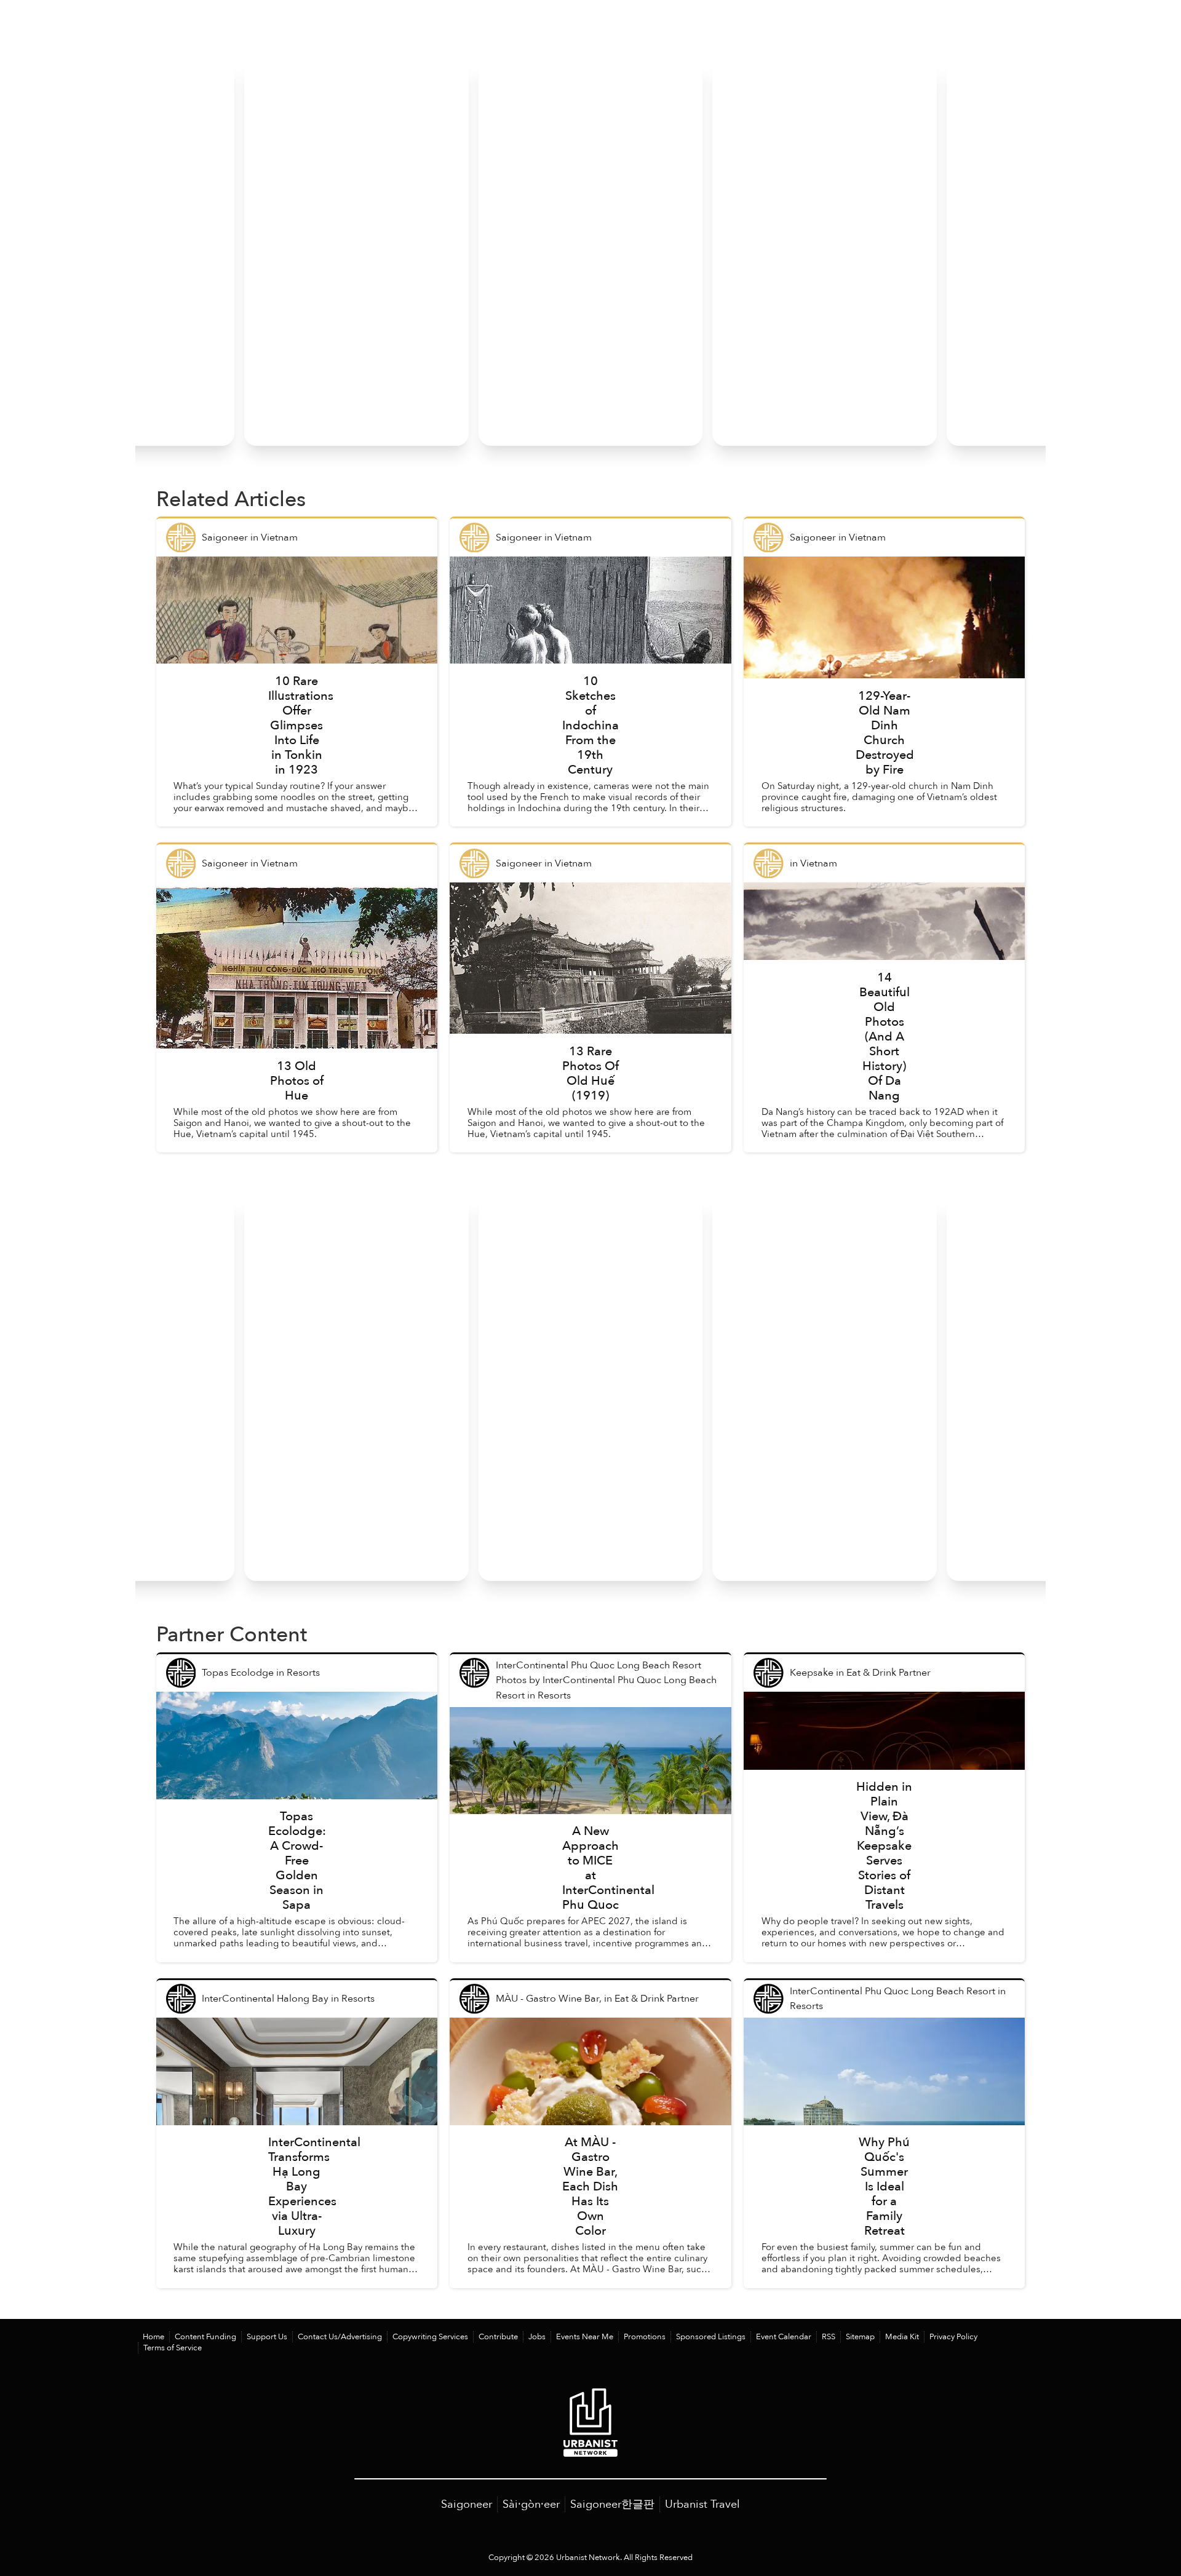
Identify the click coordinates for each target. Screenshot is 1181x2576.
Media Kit (902, 2337)
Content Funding (205, 2337)
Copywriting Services (430, 2337)
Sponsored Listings (711, 2337)
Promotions (645, 2337)
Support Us (267, 2337)
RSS (829, 2337)
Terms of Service (173, 2348)
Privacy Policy (953, 2337)
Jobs (537, 2337)
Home (153, 2337)
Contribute (498, 2337)
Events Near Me (585, 2337)
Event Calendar (784, 2337)
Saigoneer (467, 2504)
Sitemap (860, 2337)
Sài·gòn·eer (531, 2504)
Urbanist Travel (702, 2504)
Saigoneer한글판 (612, 2504)
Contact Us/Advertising (340, 2337)
